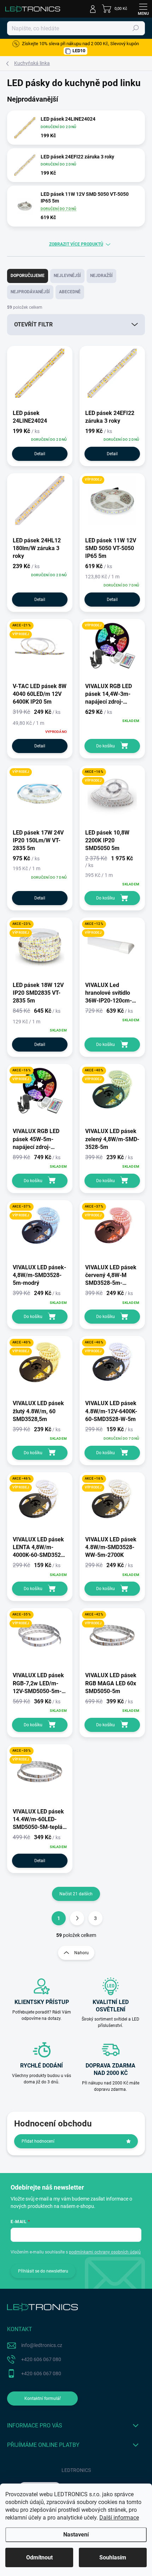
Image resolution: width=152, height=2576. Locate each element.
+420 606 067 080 (41, 2359)
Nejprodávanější (30, 292)
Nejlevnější (67, 276)
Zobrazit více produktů (76, 244)
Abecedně (70, 292)
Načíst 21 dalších (76, 1894)
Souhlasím (113, 2557)
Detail (40, 454)
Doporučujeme (28, 276)
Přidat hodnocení (38, 2141)
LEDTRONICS (76, 2470)
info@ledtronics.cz (42, 2345)
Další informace (119, 2518)
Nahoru (81, 1953)
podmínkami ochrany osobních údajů (105, 2252)
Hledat (136, 28)
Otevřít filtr (33, 324)
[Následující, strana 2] (77, 1918)
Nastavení (76, 2535)
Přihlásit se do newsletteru (43, 2271)
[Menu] (143, 9)
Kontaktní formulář (43, 2399)
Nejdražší (101, 276)
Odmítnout (39, 2557)
